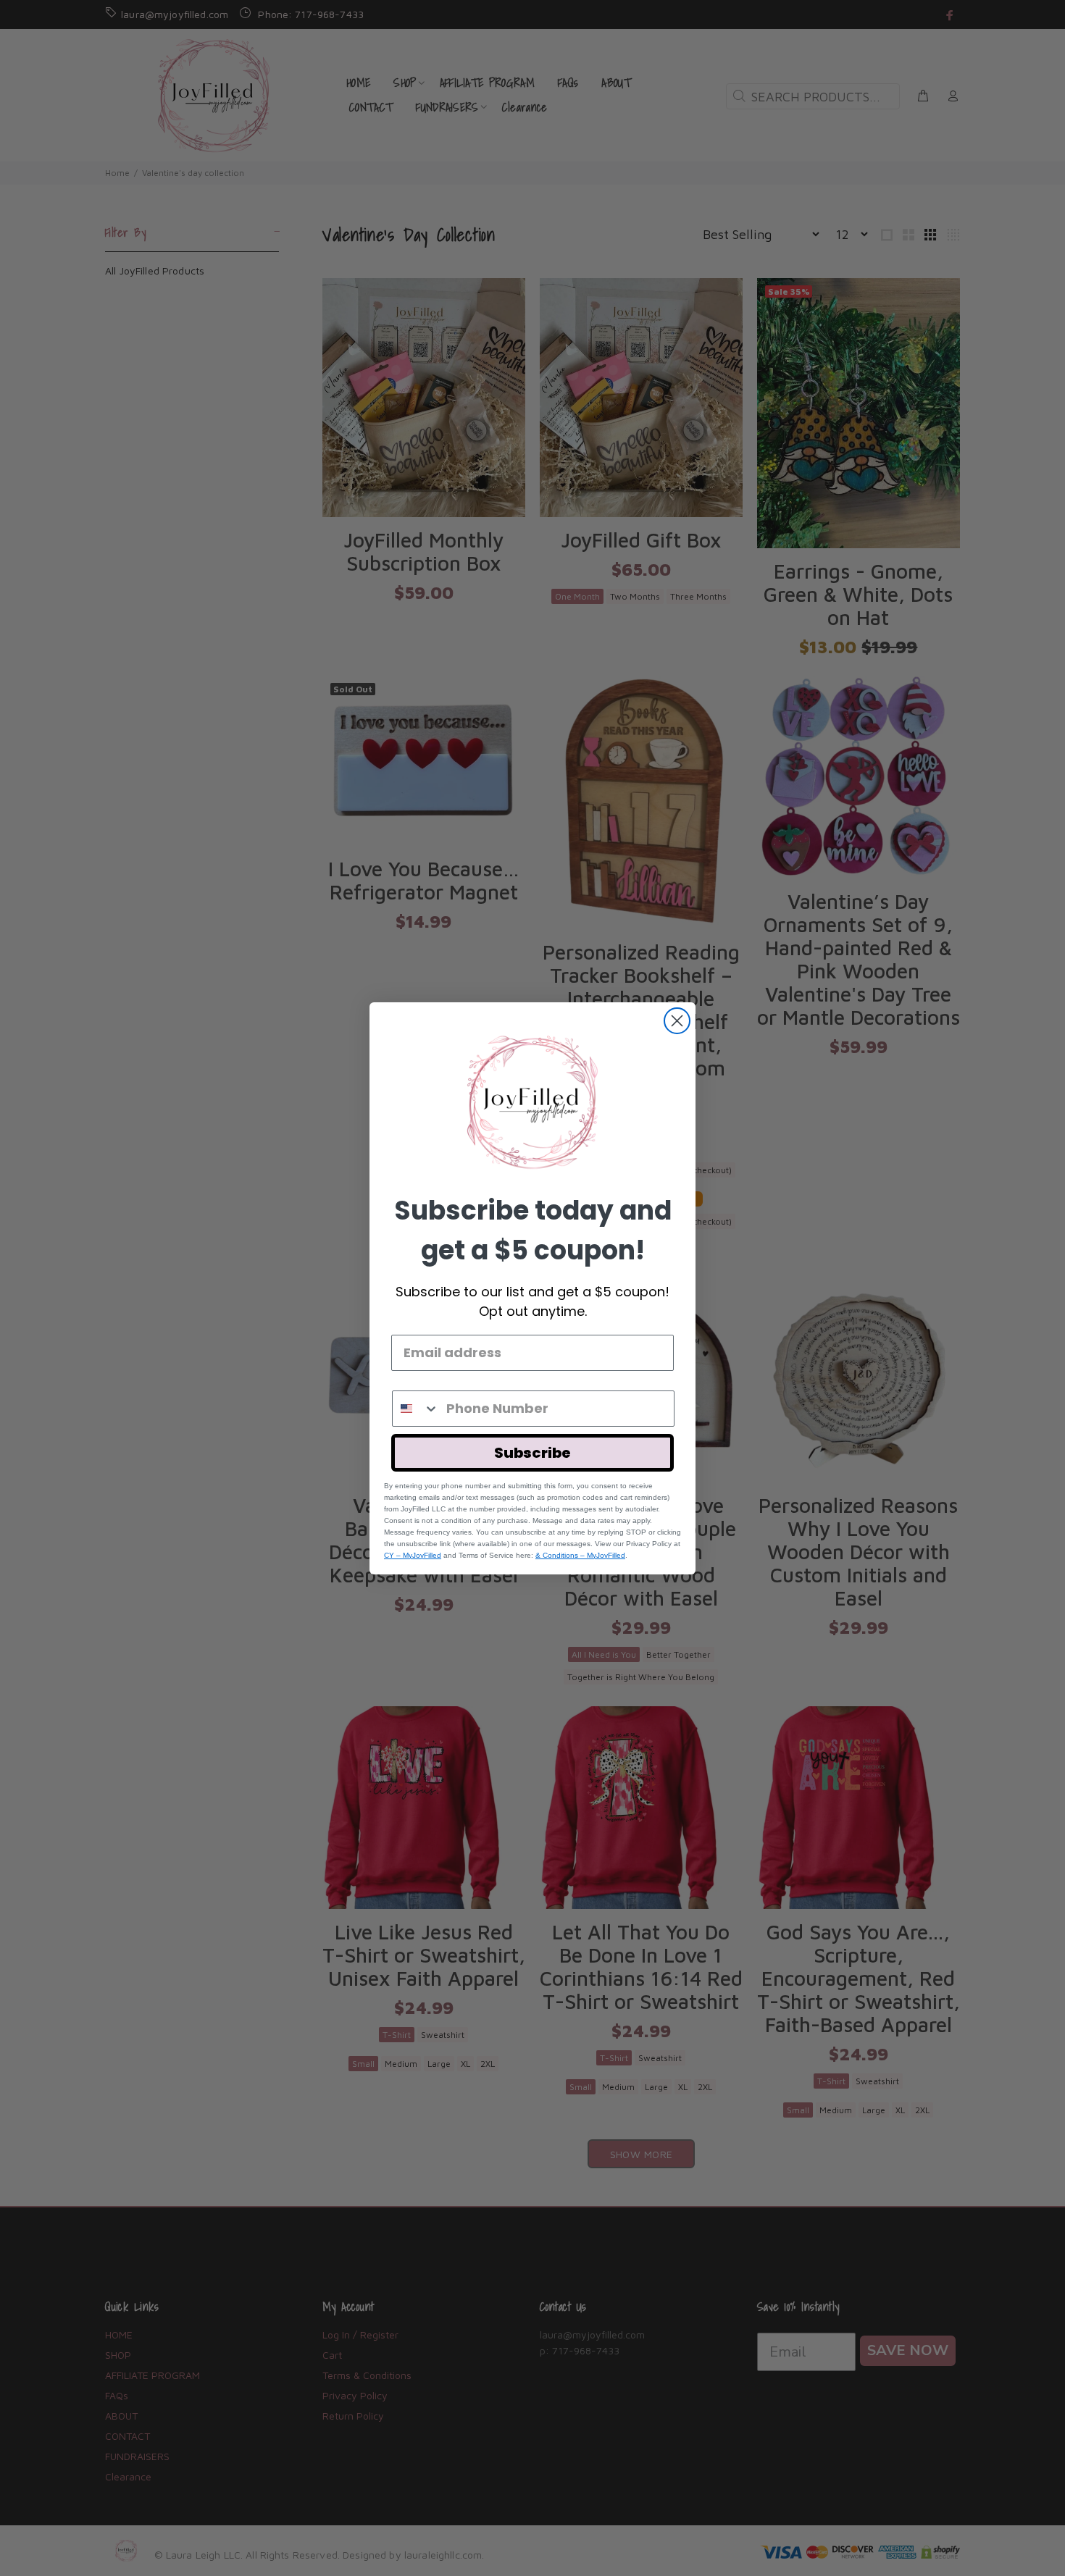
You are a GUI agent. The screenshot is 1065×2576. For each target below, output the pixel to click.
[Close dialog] (677, 1021)
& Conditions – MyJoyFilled (580, 1555)
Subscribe (532, 1453)
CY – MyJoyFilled (413, 1555)
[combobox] (416, 1409)
